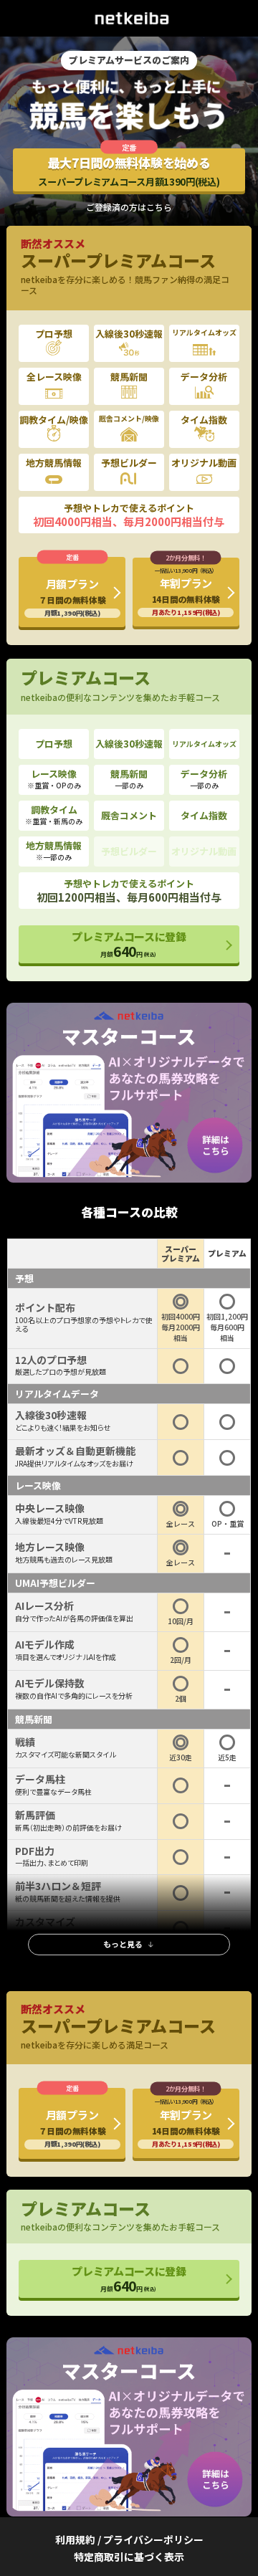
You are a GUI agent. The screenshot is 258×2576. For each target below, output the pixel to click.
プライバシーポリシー (153, 2539)
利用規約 (75, 2539)
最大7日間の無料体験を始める (129, 171)
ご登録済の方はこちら (129, 207)
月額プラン (72, 597)
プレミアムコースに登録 (129, 945)
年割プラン (186, 591)
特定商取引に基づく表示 (129, 2557)
